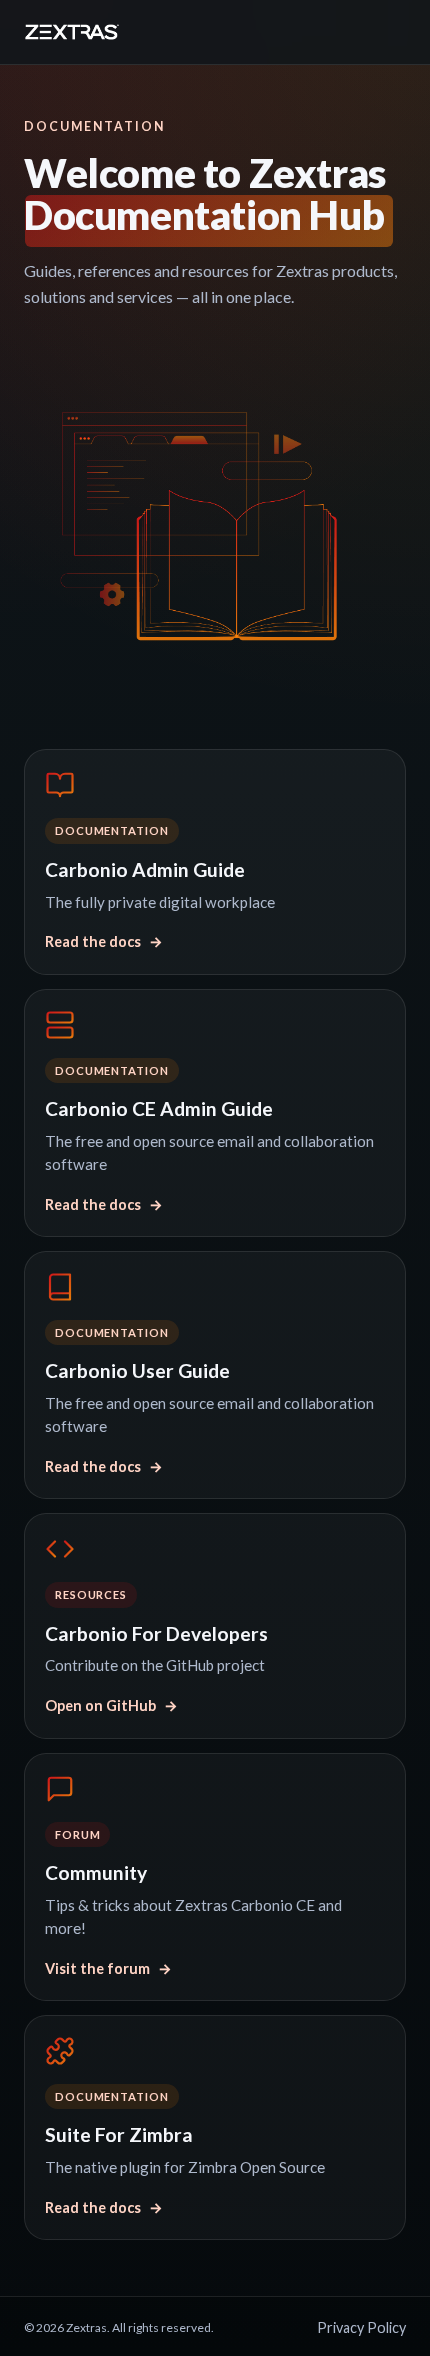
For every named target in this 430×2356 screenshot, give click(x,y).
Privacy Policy (361, 2327)
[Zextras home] (72, 32)
